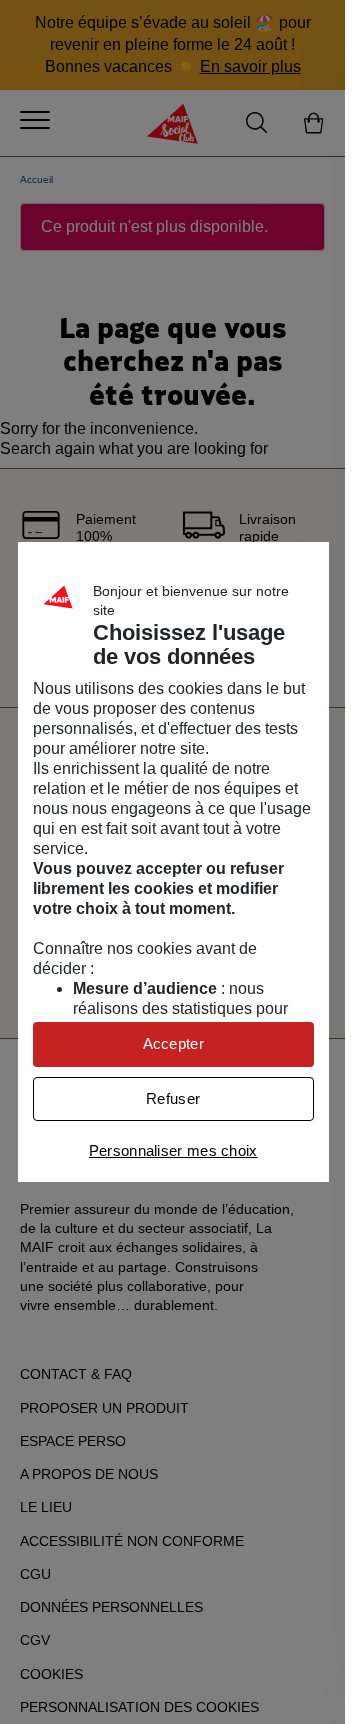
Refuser (173, 1098)
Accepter (173, 1043)
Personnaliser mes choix (173, 1150)
